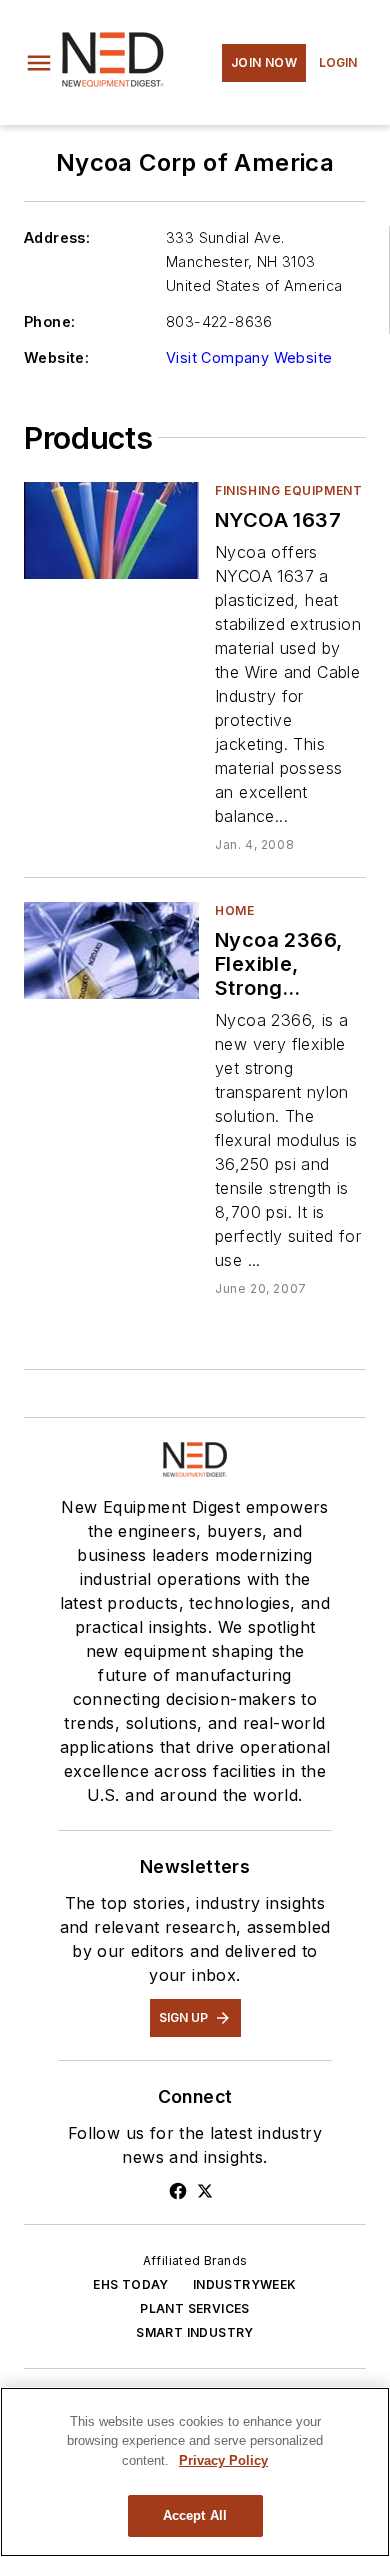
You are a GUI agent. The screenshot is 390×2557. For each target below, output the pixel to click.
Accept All (195, 2515)
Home (234, 910)
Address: (57, 237)
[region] (195, 2472)
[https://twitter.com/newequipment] (205, 2191)
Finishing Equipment (288, 490)
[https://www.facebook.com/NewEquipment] (178, 2191)
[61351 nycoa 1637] (111, 530)
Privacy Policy (223, 2460)
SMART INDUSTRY (195, 2332)
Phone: (49, 321)
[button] (39, 63)
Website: (56, 357)
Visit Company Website (249, 357)
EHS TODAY (131, 2284)
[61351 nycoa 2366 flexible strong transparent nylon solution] (111, 950)
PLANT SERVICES (195, 2308)
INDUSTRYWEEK (245, 2284)
